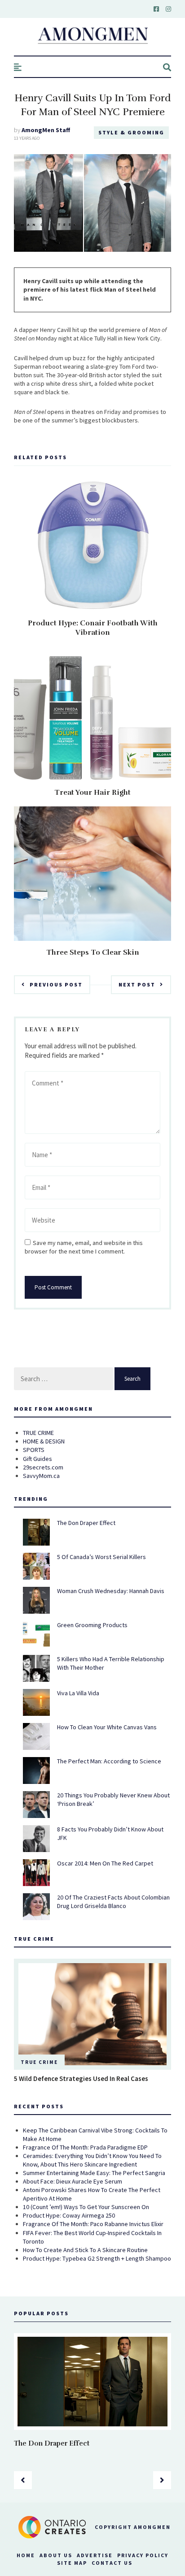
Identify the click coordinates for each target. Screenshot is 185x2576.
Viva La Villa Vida (78, 1693)
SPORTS (34, 1450)
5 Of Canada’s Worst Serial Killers (101, 1557)
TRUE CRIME (38, 1433)
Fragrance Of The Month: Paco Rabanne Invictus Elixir (93, 2224)
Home (26, 2555)
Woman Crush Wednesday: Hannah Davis (111, 1591)
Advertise (95, 2555)
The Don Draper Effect (86, 1523)
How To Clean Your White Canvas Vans (107, 1727)
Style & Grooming (131, 132)
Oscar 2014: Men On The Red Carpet (105, 1863)
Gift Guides (37, 1459)
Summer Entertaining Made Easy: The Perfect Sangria (94, 2173)
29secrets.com (43, 1467)
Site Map (72, 2563)
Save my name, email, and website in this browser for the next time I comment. (84, 1247)
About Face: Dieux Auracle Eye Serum (73, 2181)
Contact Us (112, 2563)
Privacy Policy (143, 2555)
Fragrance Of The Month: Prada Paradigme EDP (85, 2147)
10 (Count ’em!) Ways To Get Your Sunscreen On (86, 2207)
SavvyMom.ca (41, 1476)
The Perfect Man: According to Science (109, 1761)
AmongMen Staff (46, 130)
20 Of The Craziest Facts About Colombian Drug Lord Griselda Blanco (113, 1902)
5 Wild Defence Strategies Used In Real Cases (81, 2078)
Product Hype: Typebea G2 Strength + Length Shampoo (97, 2258)
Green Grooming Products (92, 1625)
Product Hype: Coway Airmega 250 (69, 2215)
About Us (56, 2555)
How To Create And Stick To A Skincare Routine (85, 2250)
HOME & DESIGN (44, 1441)
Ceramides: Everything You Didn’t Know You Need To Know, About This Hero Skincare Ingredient (92, 2160)
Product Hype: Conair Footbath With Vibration (93, 628)
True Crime (39, 2062)
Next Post (137, 984)
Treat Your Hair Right (92, 793)
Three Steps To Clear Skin (93, 952)
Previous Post (56, 984)
